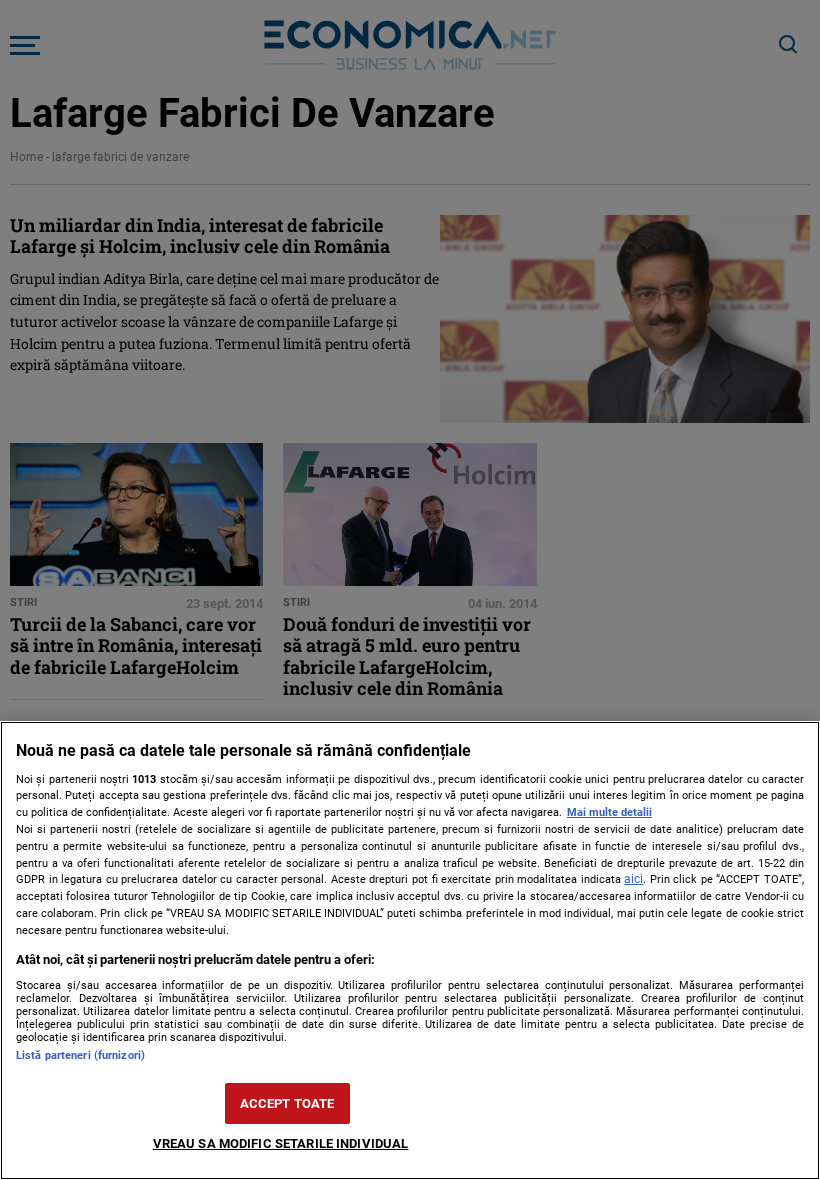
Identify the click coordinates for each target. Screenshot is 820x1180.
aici (633, 879)
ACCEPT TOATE (287, 1103)
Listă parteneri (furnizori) (80, 1055)
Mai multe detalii (609, 812)
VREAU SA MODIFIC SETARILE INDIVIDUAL (281, 1143)
